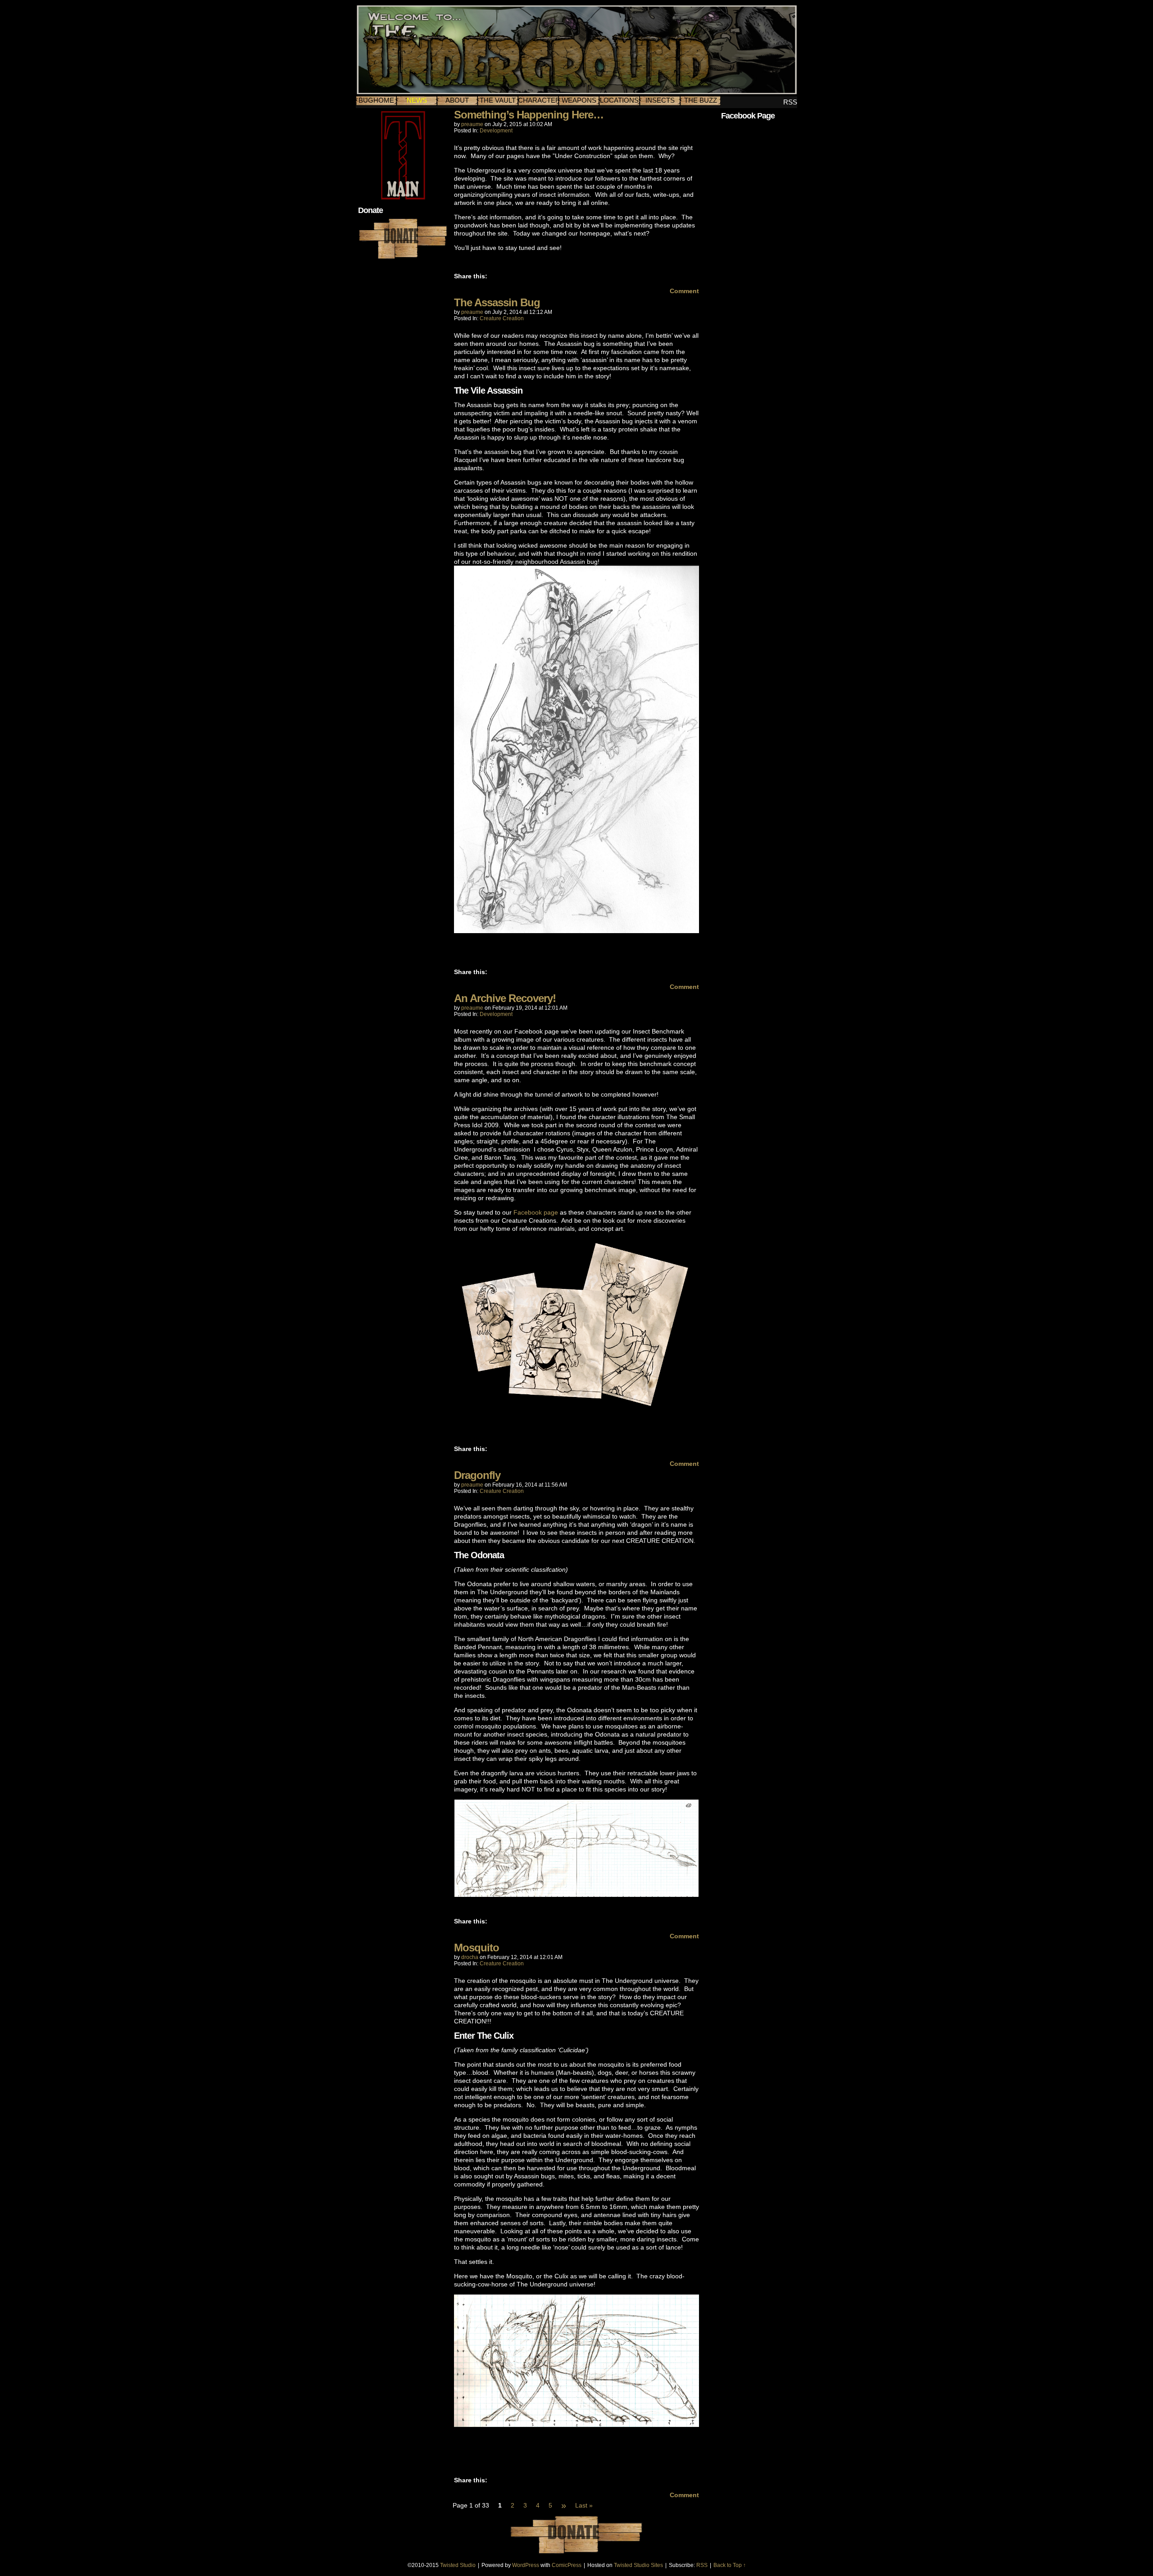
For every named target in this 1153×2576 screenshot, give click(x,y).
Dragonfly (477, 1475)
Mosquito (477, 1948)
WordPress (526, 2565)
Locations (619, 100)
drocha (470, 1957)
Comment (683, 291)
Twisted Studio (458, 2565)
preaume (472, 124)
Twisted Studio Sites (638, 2565)
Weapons (579, 100)
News (417, 100)
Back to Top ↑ (730, 2565)
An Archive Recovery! (505, 998)
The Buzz (701, 100)
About (457, 100)
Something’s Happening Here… (529, 115)
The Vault (498, 100)
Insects (660, 100)
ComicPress (567, 2565)
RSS (790, 102)
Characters (538, 100)
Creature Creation (502, 318)
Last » (584, 2505)
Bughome (376, 100)
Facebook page (536, 1212)
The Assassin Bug (497, 302)
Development (496, 131)
